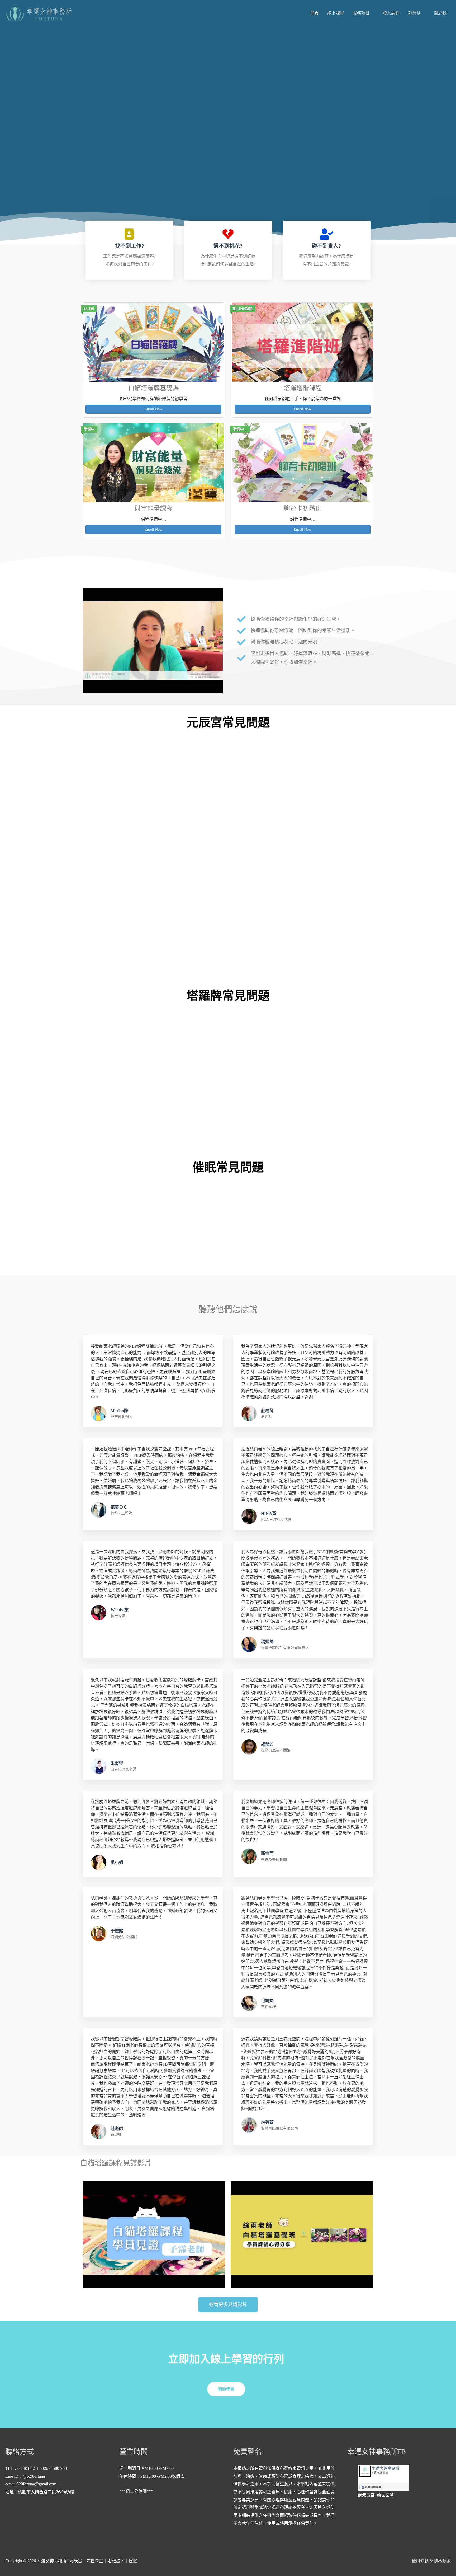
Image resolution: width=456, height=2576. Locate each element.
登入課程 (391, 13)
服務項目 (361, 13)
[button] (153, 641)
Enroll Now (153, 409)
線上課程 (336, 13)
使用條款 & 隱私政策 (431, 2561)
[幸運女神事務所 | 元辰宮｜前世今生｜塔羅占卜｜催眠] (41, 13)
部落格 (414, 13)
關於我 (440, 13)
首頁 (315, 13)
